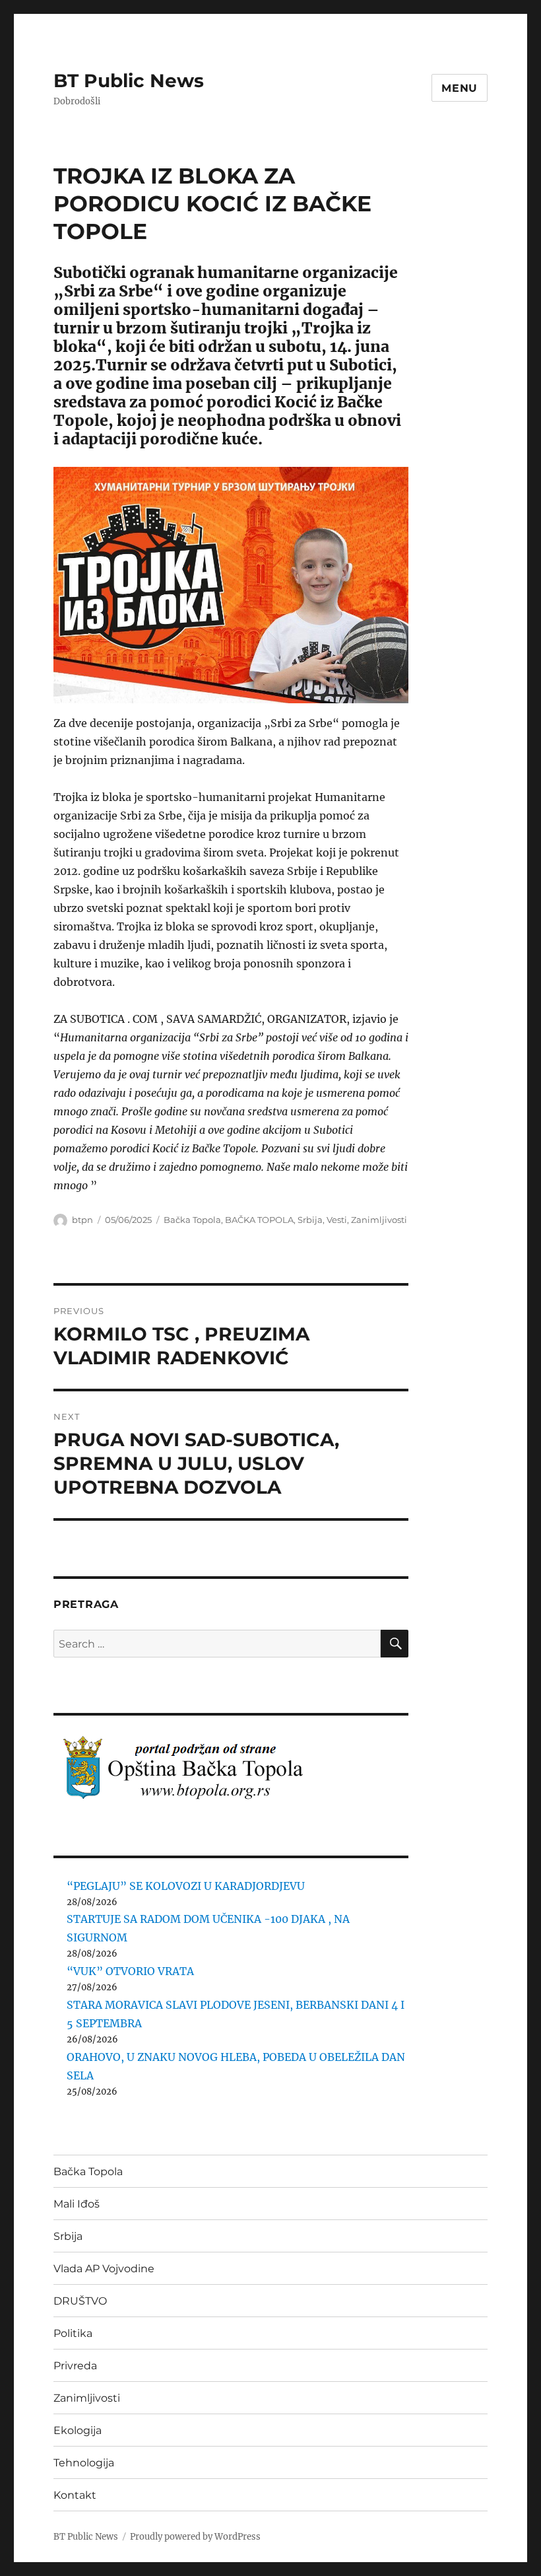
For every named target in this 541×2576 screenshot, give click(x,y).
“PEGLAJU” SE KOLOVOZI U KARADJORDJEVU (186, 1886)
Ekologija (78, 2430)
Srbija (310, 1220)
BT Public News (129, 81)
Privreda (75, 2366)
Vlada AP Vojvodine (104, 2269)
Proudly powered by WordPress (195, 2537)
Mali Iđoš (77, 2204)
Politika (73, 2333)
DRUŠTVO (80, 2301)
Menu (460, 88)
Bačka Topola (192, 1220)
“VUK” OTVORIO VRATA (130, 1971)
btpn (82, 1220)
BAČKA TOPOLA (259, 1220)
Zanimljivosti (379, 1220)
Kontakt (75, 2495)
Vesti (337, 1220)
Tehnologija (84, 2463)
